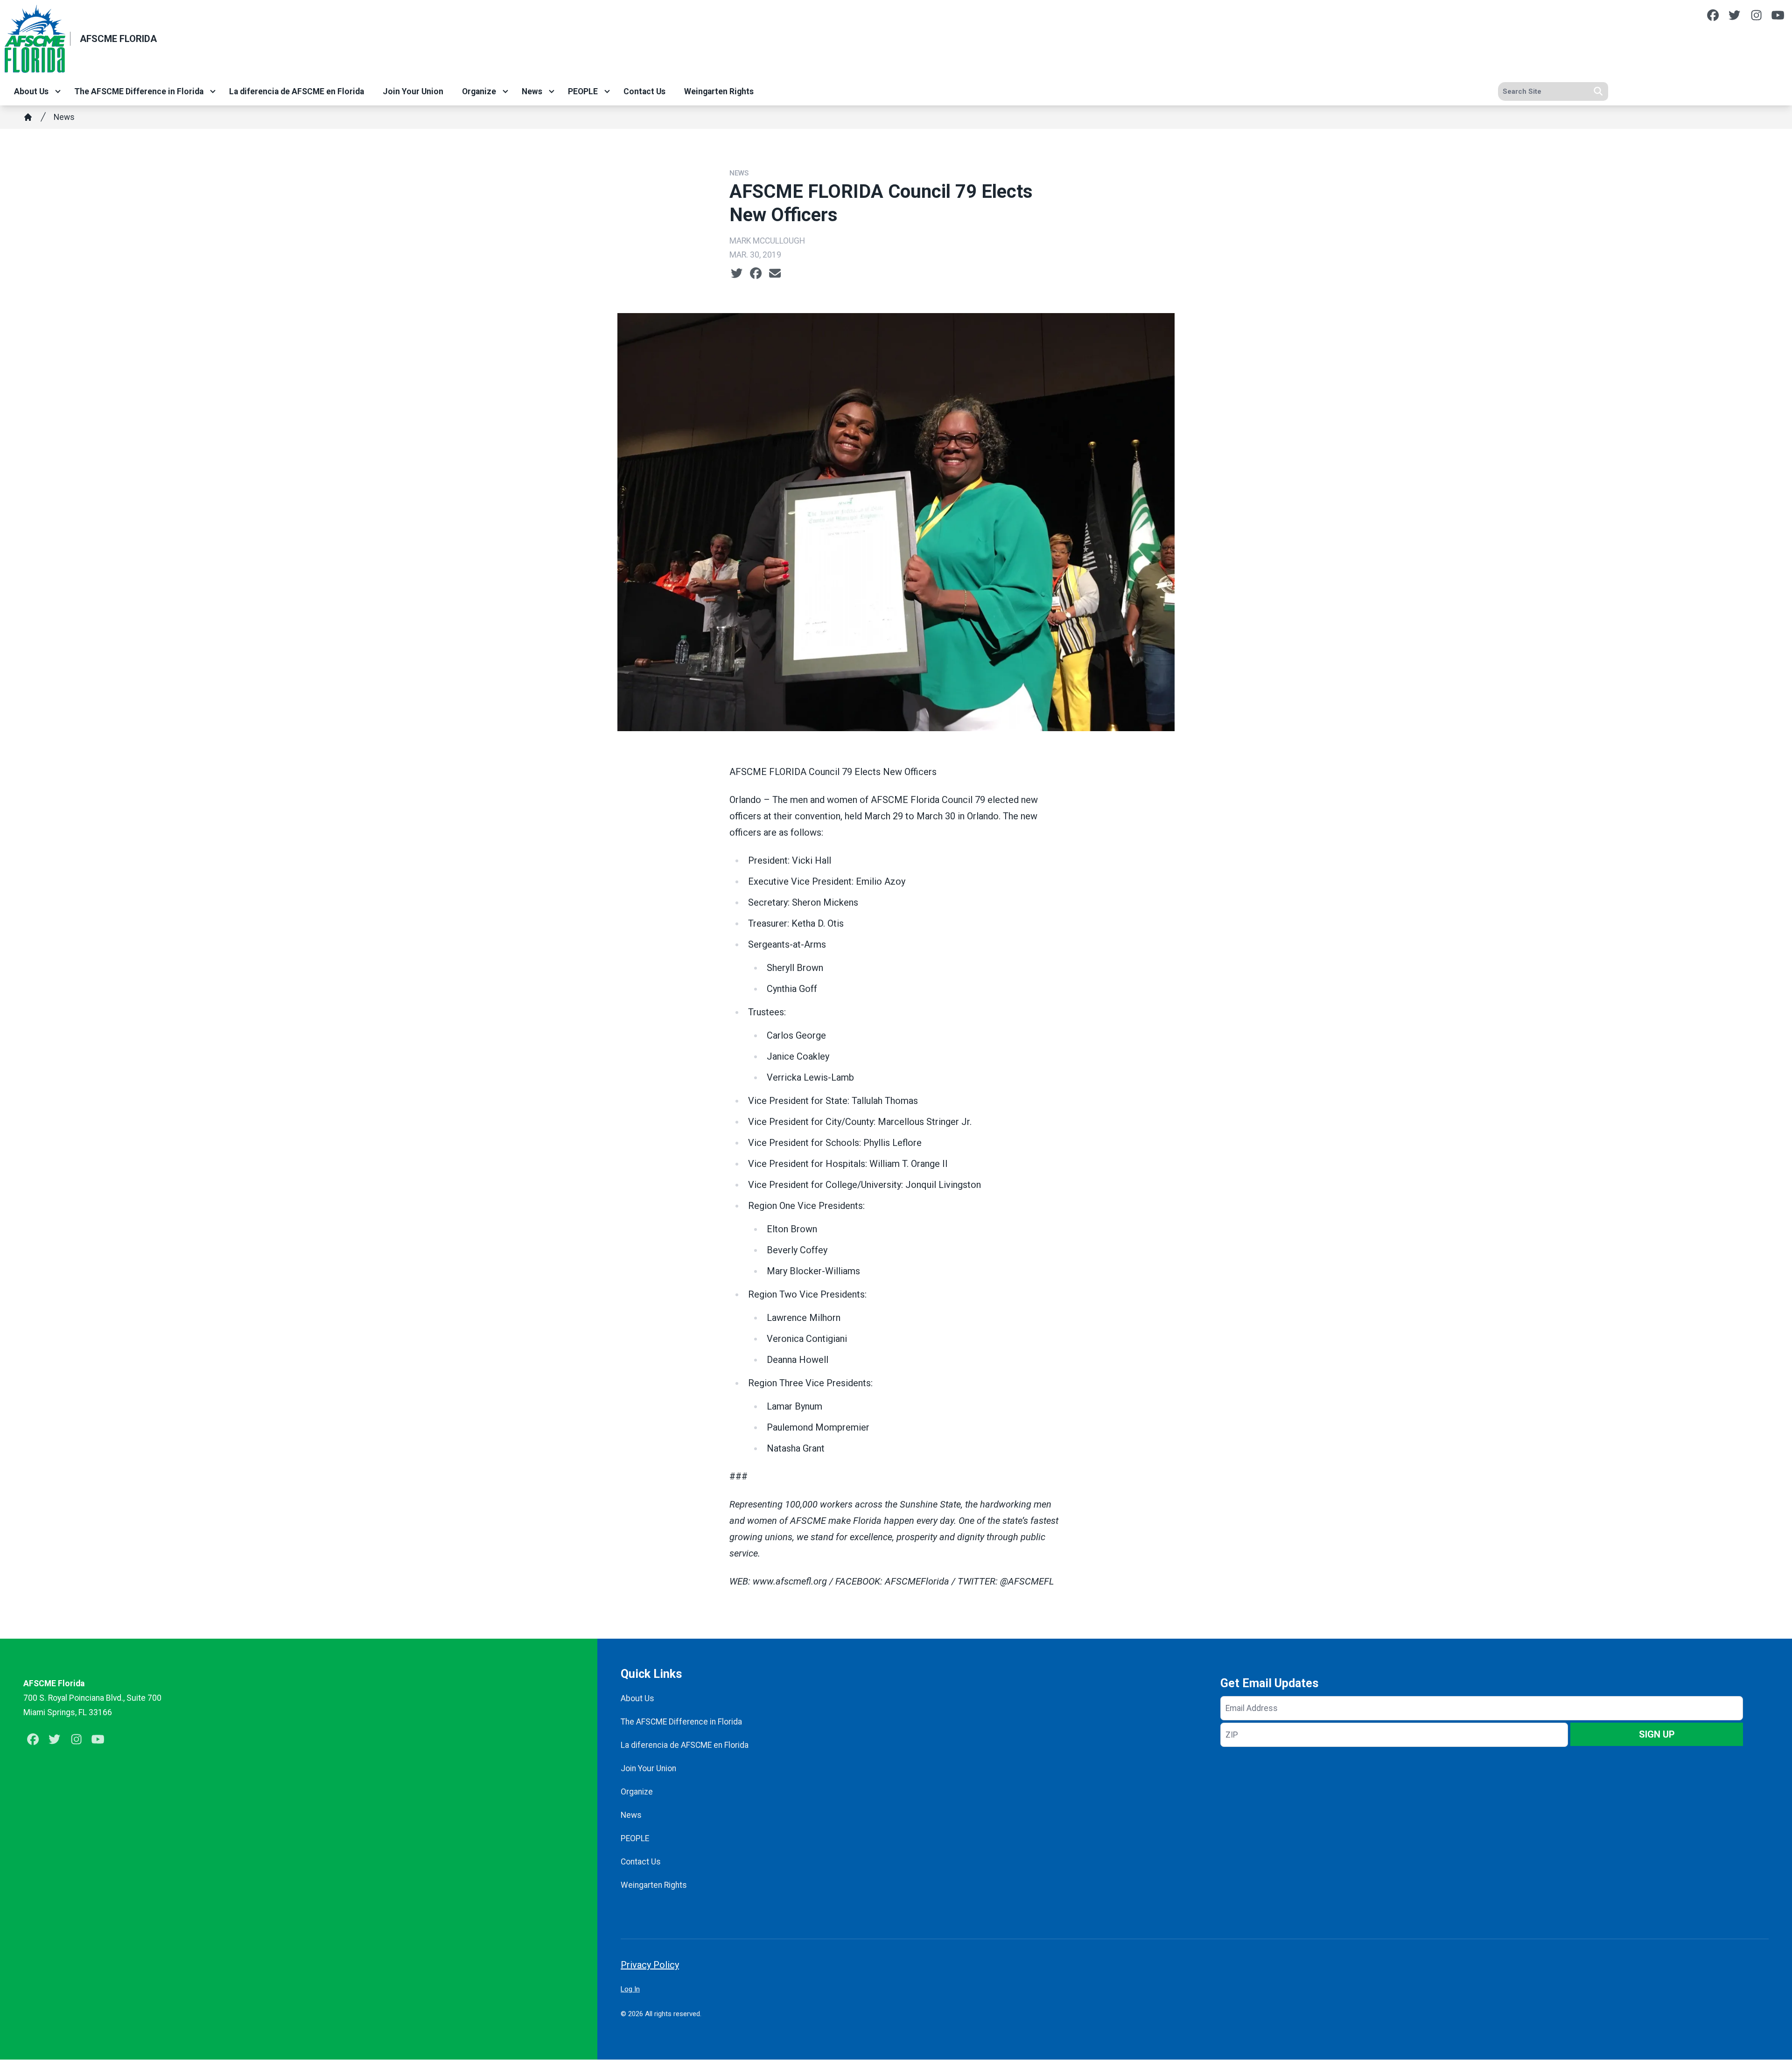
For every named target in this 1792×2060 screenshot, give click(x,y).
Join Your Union (413, 91)
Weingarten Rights (719, 91)
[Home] (28, 117)
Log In (630, 1989)
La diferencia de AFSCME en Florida (297, 91)
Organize (479, 91)
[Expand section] (58, 91)
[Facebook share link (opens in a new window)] (756, 273)
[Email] (775, 273)
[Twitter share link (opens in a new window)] (737, 273)
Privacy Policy (650, 1965)
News (532, 91)
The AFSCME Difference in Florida (139, 91)
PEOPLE (583, 91)
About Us (31, 91)
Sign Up (1657, 1734)
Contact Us (644, 91)
